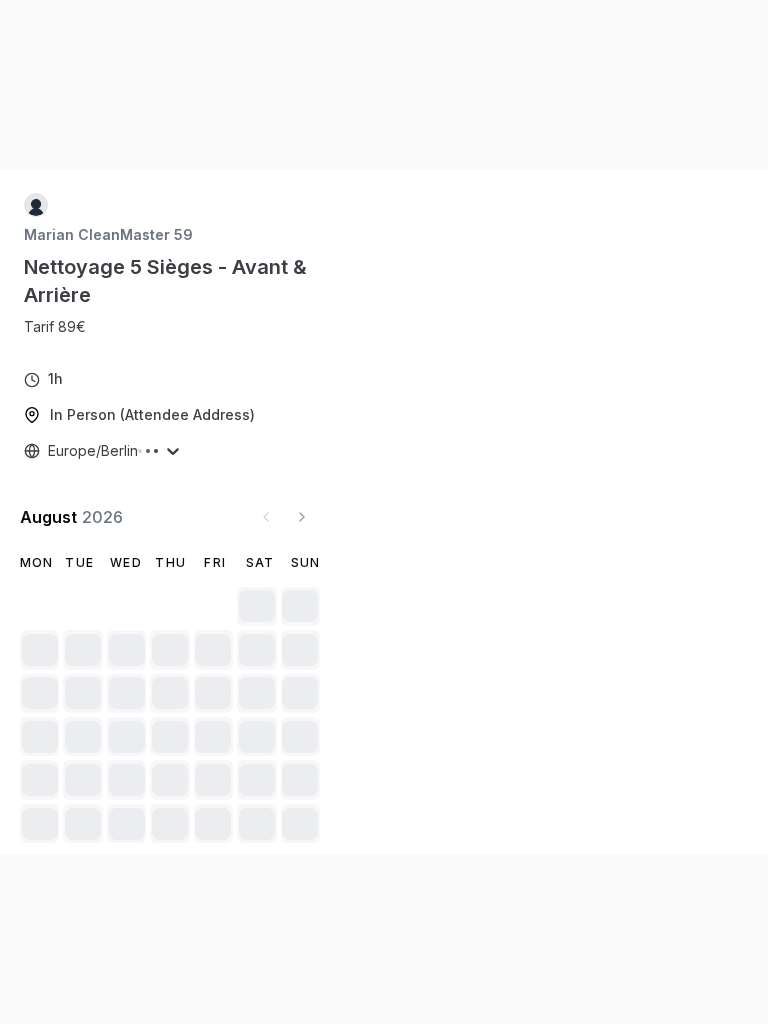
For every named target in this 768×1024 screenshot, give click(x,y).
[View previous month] (266, 517)
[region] (63, 327)
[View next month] (302, 517)
